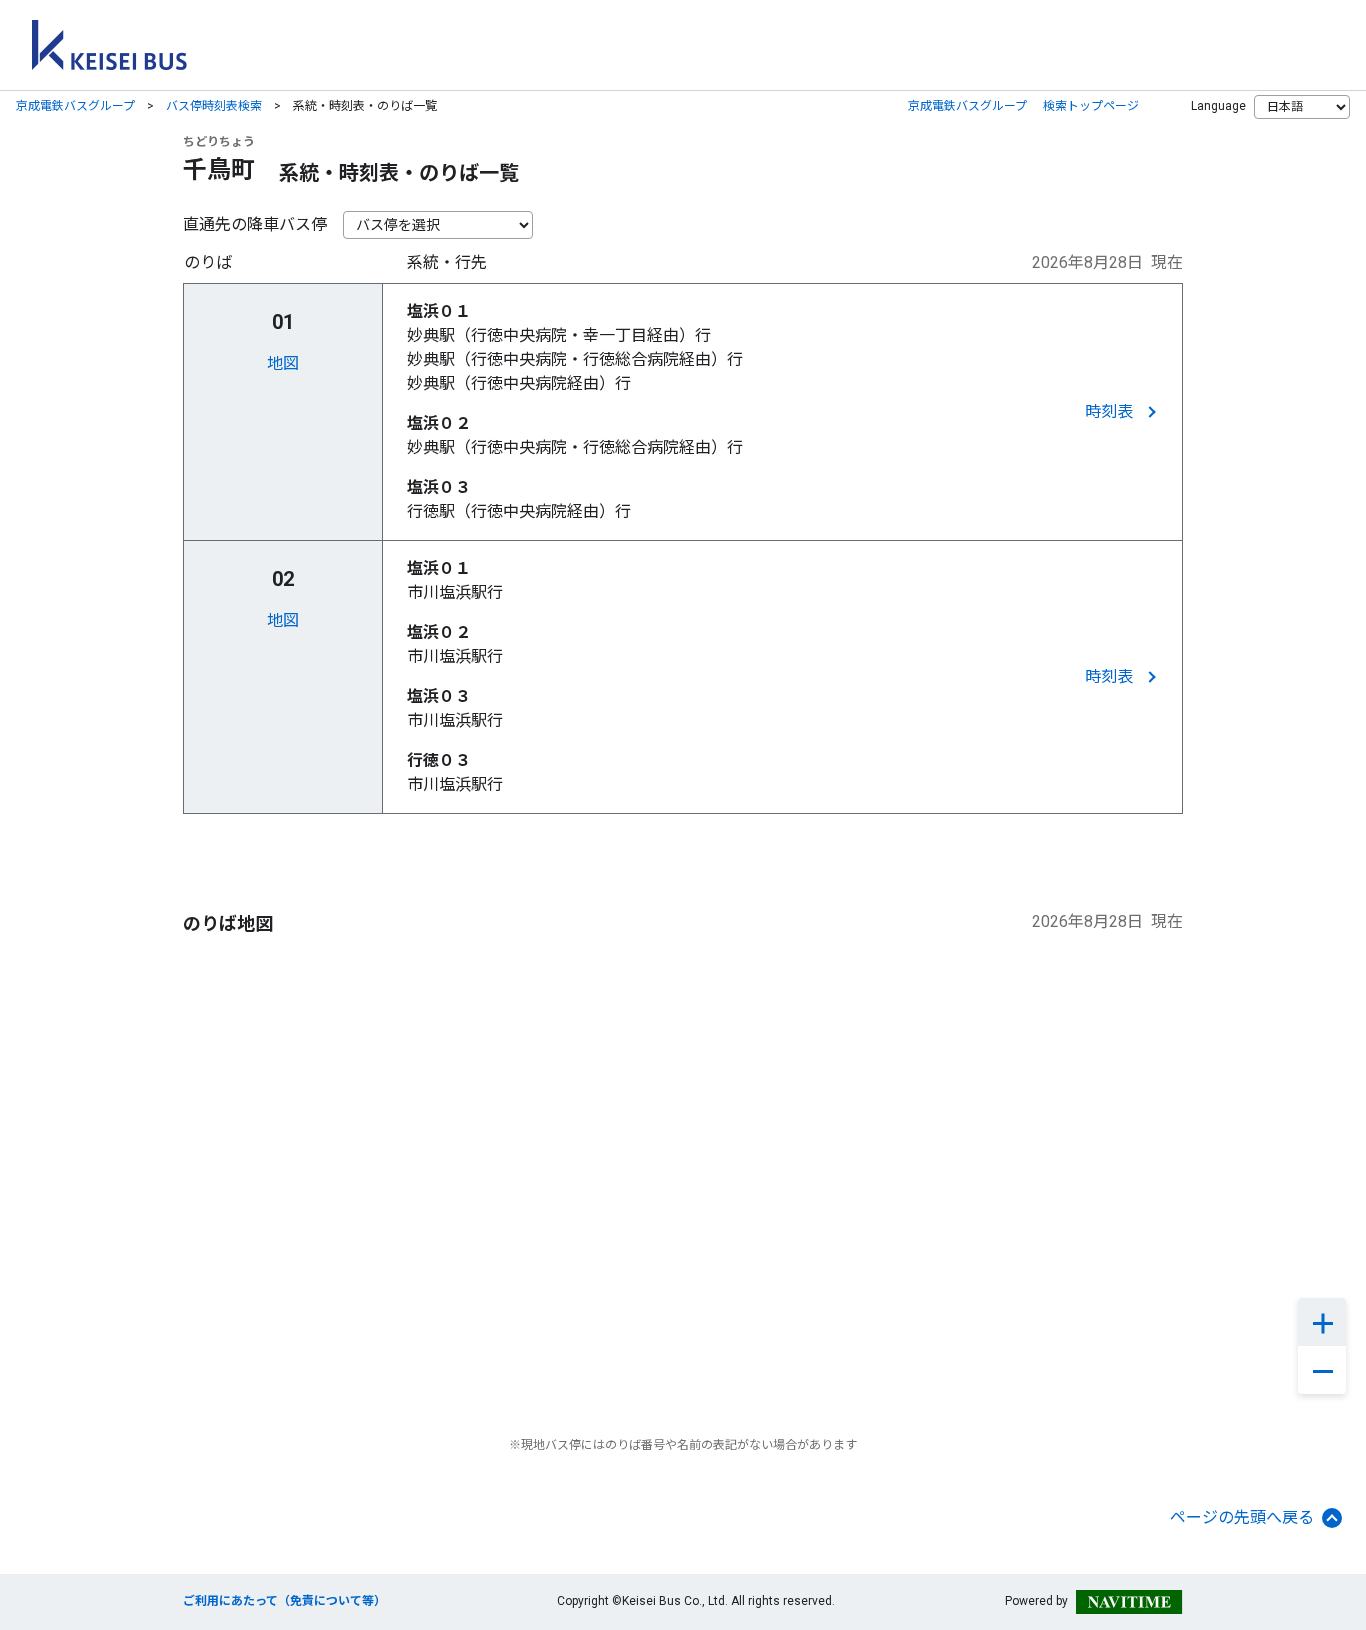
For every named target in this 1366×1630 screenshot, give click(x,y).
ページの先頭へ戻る (1242, 1517)
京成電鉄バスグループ (75, 106)
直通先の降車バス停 (255, 224)
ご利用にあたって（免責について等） (284, 1601)
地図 (283, 363)
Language (1218, 106)
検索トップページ (1091, 106)
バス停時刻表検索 (214, 106)
